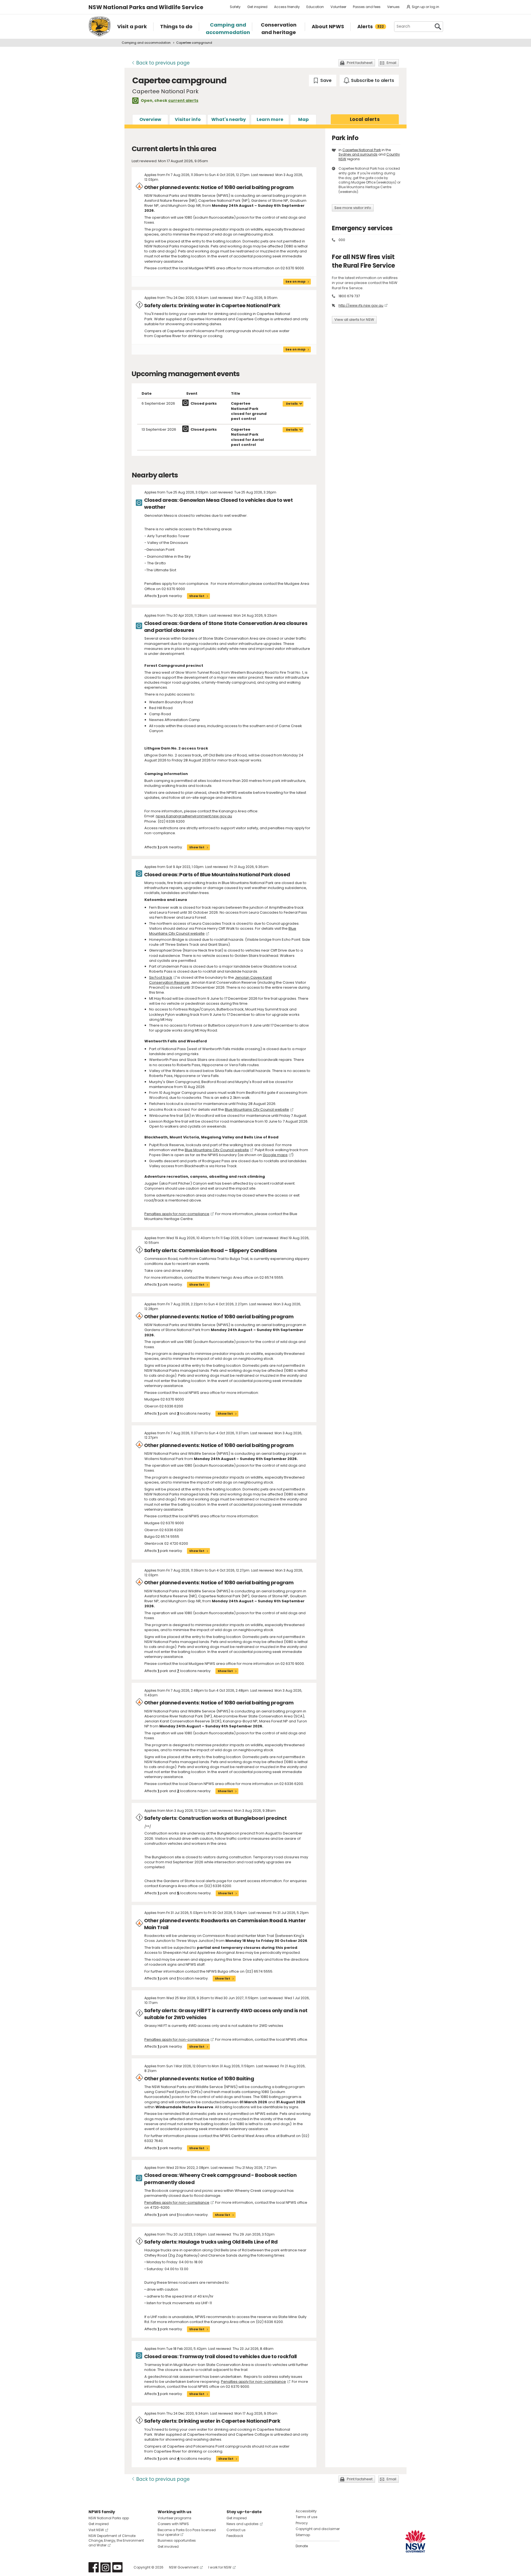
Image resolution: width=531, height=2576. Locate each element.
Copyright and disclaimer (318, 2529)
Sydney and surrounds (358, 154)
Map (303, 119)
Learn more (270, 119)
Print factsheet (360, 63)
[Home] (100, 27)
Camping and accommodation (146, 43)
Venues (393, 7)
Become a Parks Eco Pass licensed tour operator (187, 2532)
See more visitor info (353, 208)
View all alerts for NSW (354, 320)
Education (315, 7)
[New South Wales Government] (415, 2541)
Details (292, 404)
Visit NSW (96, 2530)
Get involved (168, 2547)
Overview (150, 119)
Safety (235, 7)
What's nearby (229, 119)
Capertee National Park (362, 150)
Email (391, 63)
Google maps (275, 1155)
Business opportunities (177, 2540)
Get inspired (257, 7)
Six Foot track (161, 977)
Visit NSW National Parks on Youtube (117, 2567)
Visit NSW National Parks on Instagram (106, 2567)
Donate (302, 2546)
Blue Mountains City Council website (257, 1109)
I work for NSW (220, 2567)
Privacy (302, 2523)
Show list (197, 596)
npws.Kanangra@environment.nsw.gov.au (194, 816)
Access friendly (287, 7)
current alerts (183, 100)
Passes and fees (367, 7)
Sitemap (303, 2535)
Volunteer (338, 7)
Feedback (235, 2536)
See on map (295, 281)
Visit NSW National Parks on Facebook (94, 2567)
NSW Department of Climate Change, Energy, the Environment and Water (116, 2540)
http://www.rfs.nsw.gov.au (361, 305)
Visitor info (188, 119)
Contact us (236, 2530)
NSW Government (184, 2567)
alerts (365, 119)
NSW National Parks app (109, 2518)
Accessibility (306, 2511)
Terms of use (306, 2517)
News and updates (243, 2524)
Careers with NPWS (173, 2524)
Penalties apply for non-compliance (177, 1214)
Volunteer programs (175, 2518)
